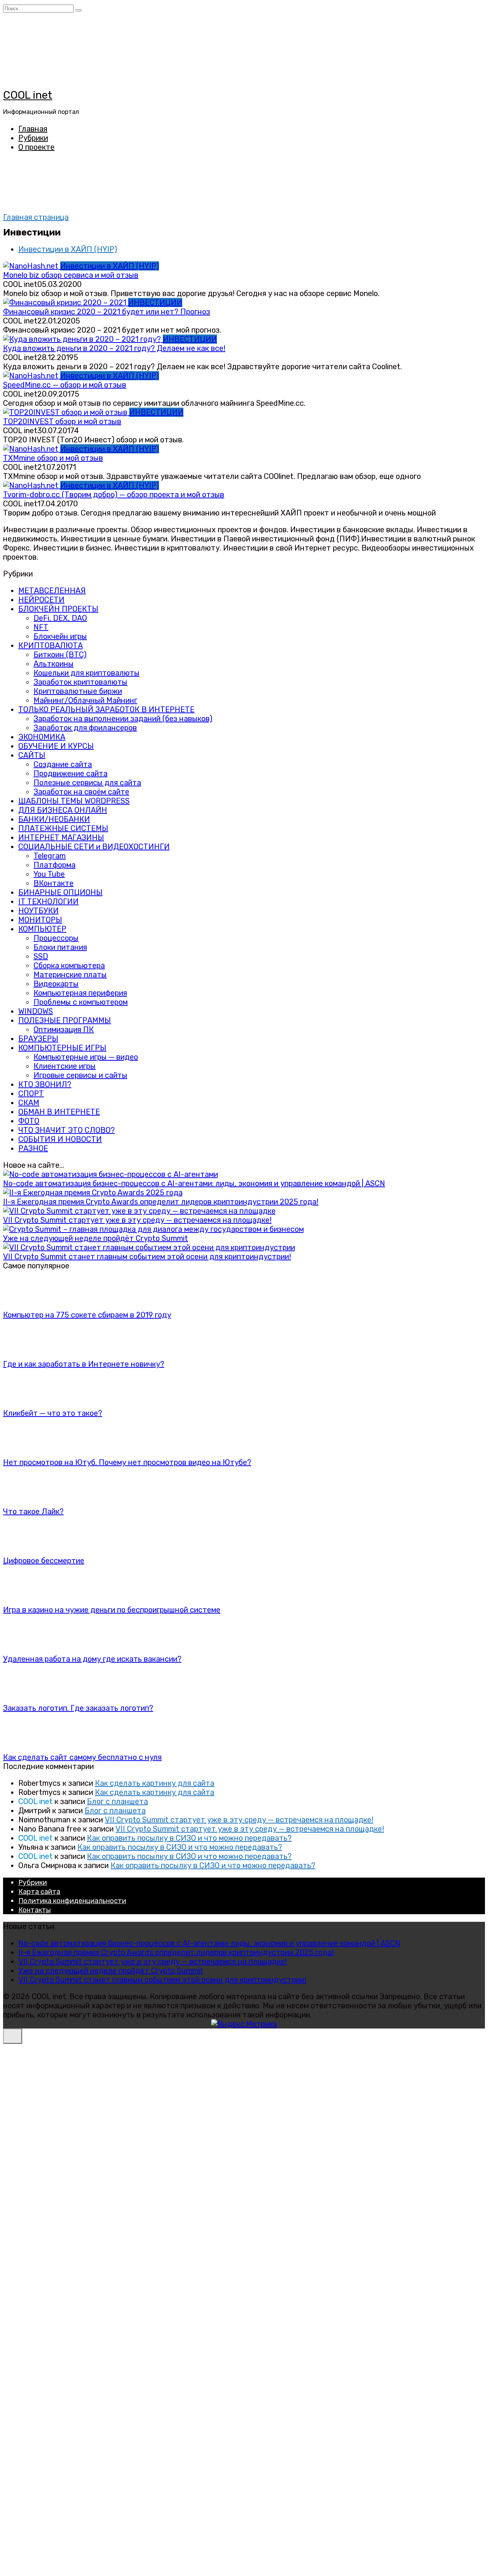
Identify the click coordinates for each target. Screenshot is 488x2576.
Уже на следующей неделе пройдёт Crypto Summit (96, 1238)
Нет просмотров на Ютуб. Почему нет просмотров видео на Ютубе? (127, 1462)
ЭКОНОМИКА (42, 737)
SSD (41, 956)
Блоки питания (60, 947)
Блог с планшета (117, 1801)
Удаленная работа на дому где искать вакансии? (92, 1659)
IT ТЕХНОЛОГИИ (48, 901)
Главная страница (36, 217)
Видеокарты (56, 984)
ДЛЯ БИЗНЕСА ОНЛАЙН (63, 810)
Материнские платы (70, 975)
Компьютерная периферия (80, 993)
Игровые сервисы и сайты (80, 1075)
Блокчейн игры (60, 636)
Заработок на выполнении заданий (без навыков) (123, 719)
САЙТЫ (32, 755)
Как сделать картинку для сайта (155, 1783)
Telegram (50, 856)
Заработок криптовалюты (80, 682)
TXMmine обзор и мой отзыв (53, 458)
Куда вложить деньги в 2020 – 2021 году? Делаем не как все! (114, 348)
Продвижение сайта (71, 773)
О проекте (36, 147)
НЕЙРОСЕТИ (41, 600)
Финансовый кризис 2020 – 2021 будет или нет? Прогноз (107, 312)
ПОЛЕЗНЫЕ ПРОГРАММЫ (65, 1020)
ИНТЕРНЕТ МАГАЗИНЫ (61, 837)
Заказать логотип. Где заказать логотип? (78, 1708)
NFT (41, 627)
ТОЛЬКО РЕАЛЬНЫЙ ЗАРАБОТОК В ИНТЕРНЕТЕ (106, 709)
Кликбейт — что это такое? (53, 1413)
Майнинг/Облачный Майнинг (85, 700)
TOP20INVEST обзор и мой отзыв (62, 421)
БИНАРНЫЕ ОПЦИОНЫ (60, 892)
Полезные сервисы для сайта (87, 783)
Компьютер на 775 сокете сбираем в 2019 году (87, 1315)
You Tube (49, 874)
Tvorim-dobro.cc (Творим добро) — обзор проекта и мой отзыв (114, 495)
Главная (33, 129)
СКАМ (29, 1103)
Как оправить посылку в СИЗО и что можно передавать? (189, 1838)
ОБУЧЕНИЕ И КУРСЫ (56, 746)
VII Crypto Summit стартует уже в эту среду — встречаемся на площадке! (137, 1220)
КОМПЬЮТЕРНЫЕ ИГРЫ (62, 1048)
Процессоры (56, 938)
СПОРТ (31, 1093)
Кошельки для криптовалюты (87, 673)
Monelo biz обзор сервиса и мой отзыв (71, 275)
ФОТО (29, 1121)
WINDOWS (36, 1011)
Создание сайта (63, 764)
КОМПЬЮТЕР (42, 929)
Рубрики (33, 138)
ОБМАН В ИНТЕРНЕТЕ (59, 1112)
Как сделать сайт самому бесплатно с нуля (82, 1757)
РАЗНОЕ (33, 1148)
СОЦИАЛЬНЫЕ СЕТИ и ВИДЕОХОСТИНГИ (94, 847)
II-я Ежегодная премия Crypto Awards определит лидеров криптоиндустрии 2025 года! (161, 1202)
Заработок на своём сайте (81, 792)
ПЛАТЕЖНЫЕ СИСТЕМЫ (63, 828)
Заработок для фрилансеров (85, 728)
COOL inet (28, 95)
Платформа (55, 865)
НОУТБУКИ (39, 911)
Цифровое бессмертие (44, 1561)
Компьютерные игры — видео (86, 1057)
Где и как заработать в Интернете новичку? (84, 1364)
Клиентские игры (65, 1066)
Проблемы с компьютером (81, 1002)
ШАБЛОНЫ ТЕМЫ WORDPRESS (74, 801)
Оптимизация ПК (64, 1029)
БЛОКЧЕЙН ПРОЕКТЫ (58, 609)
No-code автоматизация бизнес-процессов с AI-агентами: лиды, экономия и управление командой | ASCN (194, 1183)
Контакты (35, 1910)
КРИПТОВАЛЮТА (51, 645)
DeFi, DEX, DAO (60, 618)
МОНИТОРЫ (40, 920)
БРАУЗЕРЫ (38, 1039)
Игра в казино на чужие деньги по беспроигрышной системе (112, 1610)
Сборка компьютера (69, 965)
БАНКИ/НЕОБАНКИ (54, 819)
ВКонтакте (54, 883)
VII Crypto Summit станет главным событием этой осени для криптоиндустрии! (147, 1257)
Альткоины (54, 664)
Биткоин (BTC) (60, 655)
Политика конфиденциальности (72, 1901)
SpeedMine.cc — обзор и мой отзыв (65, 385)
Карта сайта (39, 1892)
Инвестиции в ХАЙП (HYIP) (68, 249)
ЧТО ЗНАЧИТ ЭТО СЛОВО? (67, 1130)
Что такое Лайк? (33, 1511)
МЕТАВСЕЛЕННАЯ (52, 591)
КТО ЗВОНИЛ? (45, 1084)
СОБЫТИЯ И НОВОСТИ (60, 1139)
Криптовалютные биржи (78, 691)
